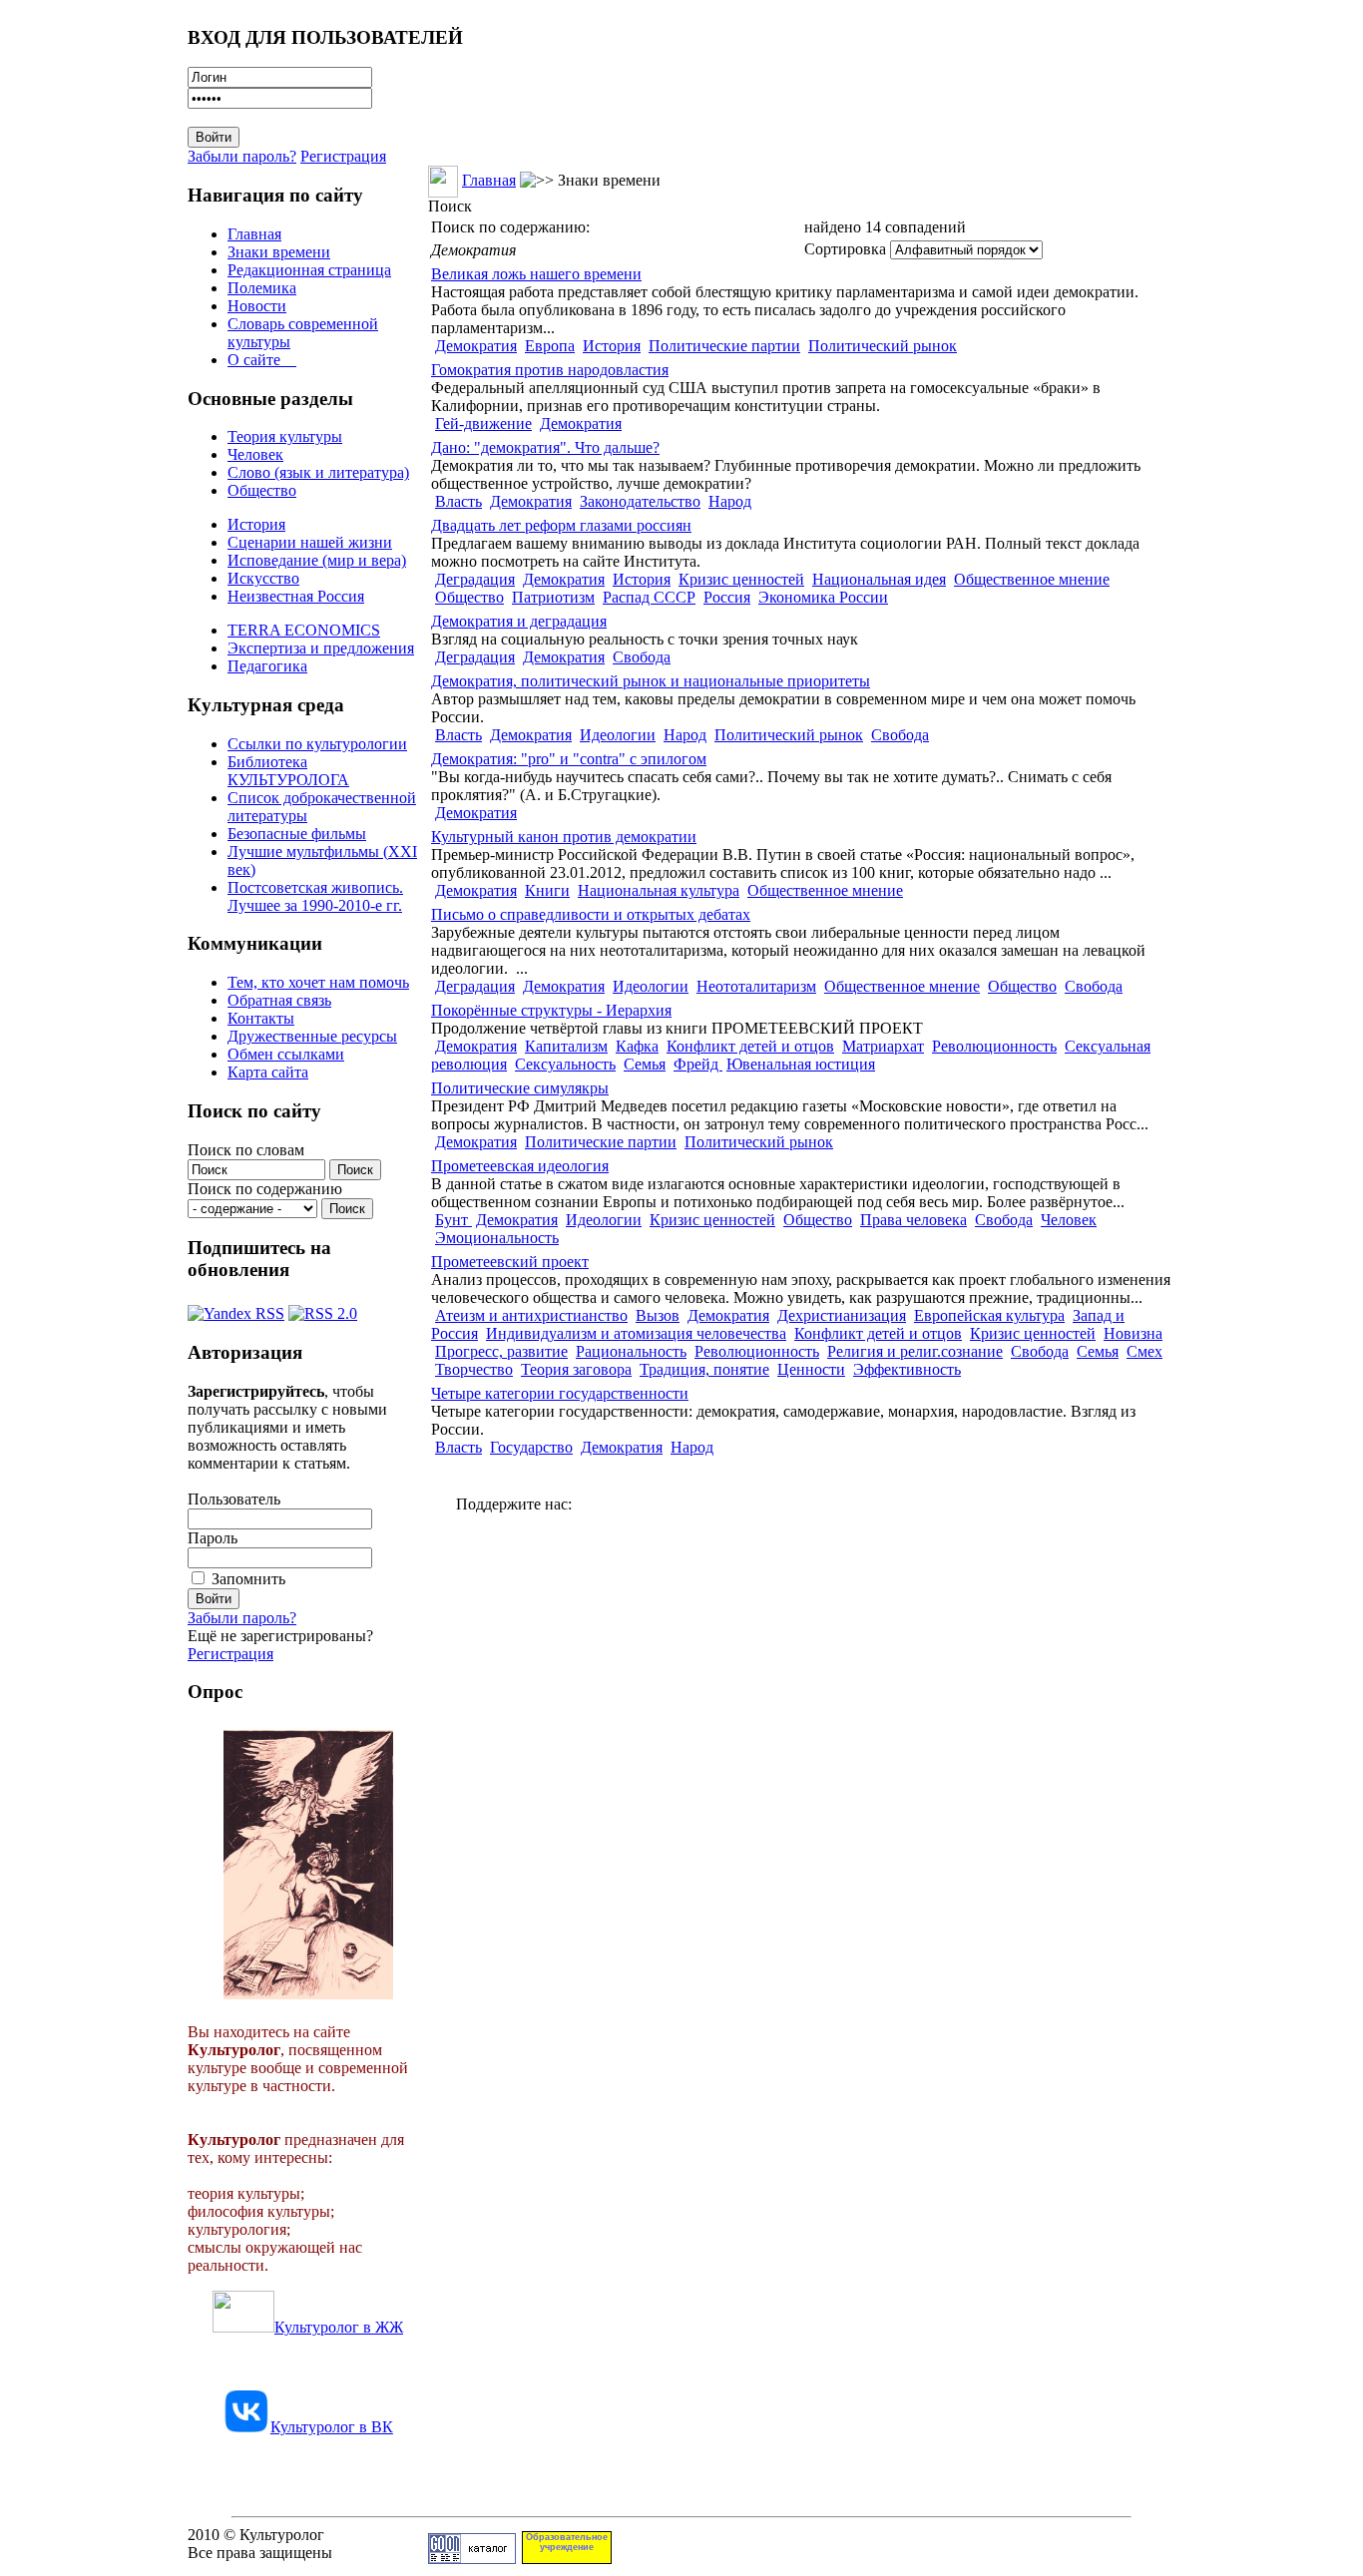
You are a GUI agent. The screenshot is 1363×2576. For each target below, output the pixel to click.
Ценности (811, 1369)
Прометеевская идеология (520, 1166)
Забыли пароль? (242, 156)
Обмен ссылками (286, 1054)
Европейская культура (989, 1315)
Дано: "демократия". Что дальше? (545, 447)
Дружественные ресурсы (312, 1036)
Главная (254, 234)
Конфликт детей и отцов (750, 1046)
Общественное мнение (1032, 579)
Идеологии (618, 735)
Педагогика (267, 666)
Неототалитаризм (756, 986)
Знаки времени (279, 252)
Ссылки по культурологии (317, 744)
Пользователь (234, 1499)
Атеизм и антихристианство (531, 1315)
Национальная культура (659, 890)
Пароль (213, 1538)
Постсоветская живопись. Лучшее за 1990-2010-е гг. (315, 896)
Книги (547, 890)
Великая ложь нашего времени (536, 274)
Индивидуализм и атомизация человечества (636, 1333)
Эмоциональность (497, 1238)
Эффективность (907, 1369)
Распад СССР (649, 597)
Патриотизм (553, 597)
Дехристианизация (842, 1315)
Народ (730, 501)
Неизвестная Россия (296, 596)
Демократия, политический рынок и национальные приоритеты (651, 681)
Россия (727, 597)
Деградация (475, 579)
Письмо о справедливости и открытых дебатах (591, 914)
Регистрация (343, 156)
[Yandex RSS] (236, 1308)
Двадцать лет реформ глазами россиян (561, 525)
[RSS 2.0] (323, 1308)
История (256, 524)
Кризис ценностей (741, 579)
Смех (1144, 1351)
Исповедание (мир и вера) (317, 560)
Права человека (913, 1220)
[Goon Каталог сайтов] (472, 2559)
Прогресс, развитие (501, 1351)
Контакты (261, 1018)
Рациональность (631, 1351)
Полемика (262, 288)
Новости (257, 306)
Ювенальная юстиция (801, 1064)
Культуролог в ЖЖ (339, 2327)
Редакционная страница (309, 270)
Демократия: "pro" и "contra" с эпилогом (569, 759)
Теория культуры (285, 436)
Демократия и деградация (519, 621)
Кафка (637, 1046)
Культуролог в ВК (332, 2427)
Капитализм (566, 1046)
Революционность (994, 1046)
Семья (645, 1064)
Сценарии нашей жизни (310, 542)
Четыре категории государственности (560, 1393)
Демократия (476, 346)
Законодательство (640, 501)
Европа (550, 346)
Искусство (263, 578)
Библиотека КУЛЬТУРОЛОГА (288, 771)
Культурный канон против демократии (564, 837)
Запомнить (248, 1579)
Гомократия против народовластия (550, 370)
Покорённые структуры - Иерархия (551, 1010)
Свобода (642, 657)
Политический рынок (883, 346)
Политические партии (724, 346)
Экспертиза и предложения (321, 648)
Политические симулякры (520, 1088)
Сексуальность (565, 1064)
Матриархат (883, 1046)
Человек (255, 454)
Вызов (658, 1315)
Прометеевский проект (510, 1262)
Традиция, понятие (704, 1369)
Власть (458, 501)
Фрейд (698, 1064)
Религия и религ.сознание (915, 1351)
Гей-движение (483, 424)
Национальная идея (879, 579)
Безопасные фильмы (297, 834)
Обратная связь (279, 1000)
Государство (531, 1447)
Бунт (454, 1220)
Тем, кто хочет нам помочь (318, 982)
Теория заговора (576, 1369)
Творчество (474, 1369)
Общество (262, 490)
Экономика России (823, 597)
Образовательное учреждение (567, 2542)
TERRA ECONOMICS (304, 630)
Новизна (1133, 1333)
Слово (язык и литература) (318, 472)
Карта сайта (268, 1072)
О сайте (262, 360)
